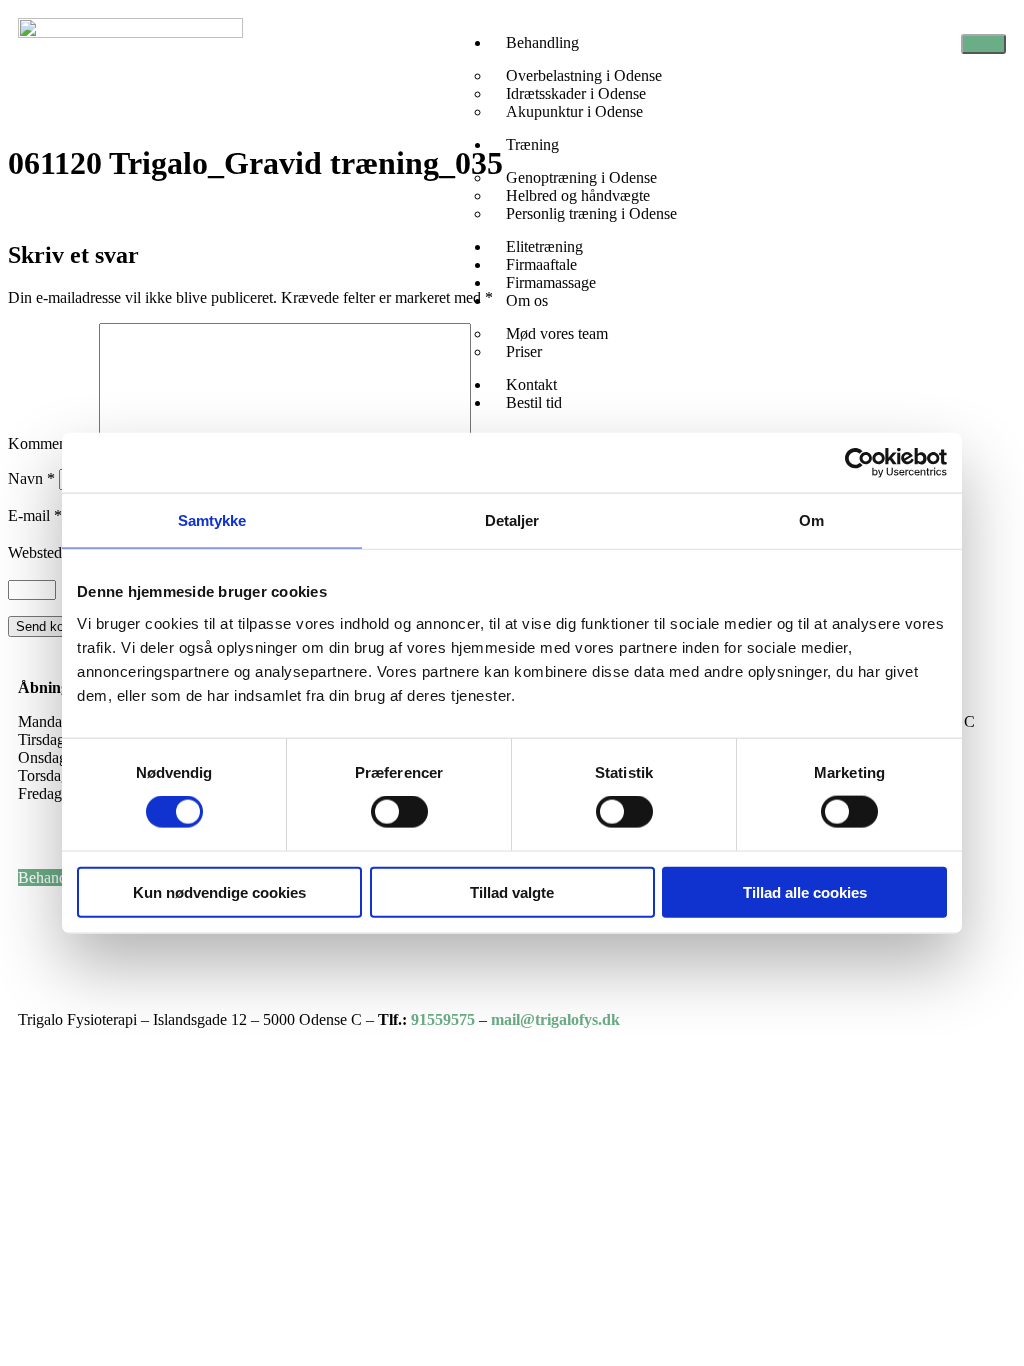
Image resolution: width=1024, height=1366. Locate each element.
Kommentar (51, 443)
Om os (527, 300)
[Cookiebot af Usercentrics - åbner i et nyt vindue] (859, 463)
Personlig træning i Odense (591, 213)
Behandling (542, 42)
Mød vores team (557, 333)
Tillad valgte (512, 891)
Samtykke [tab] (212, 520)
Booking (45, 949)
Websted (35, 552)
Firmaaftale (55, 913)
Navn (31, 478)
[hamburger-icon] (983, 44)
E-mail (35, 515)
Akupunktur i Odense (574, 111)
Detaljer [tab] (512, 520)
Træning (532, 144)
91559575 (443, 1019)
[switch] (399, 812)
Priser (524, 351)
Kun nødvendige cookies (219, 891)
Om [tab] (811, 520)
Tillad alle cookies (805, 891)
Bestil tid (534, 402)
